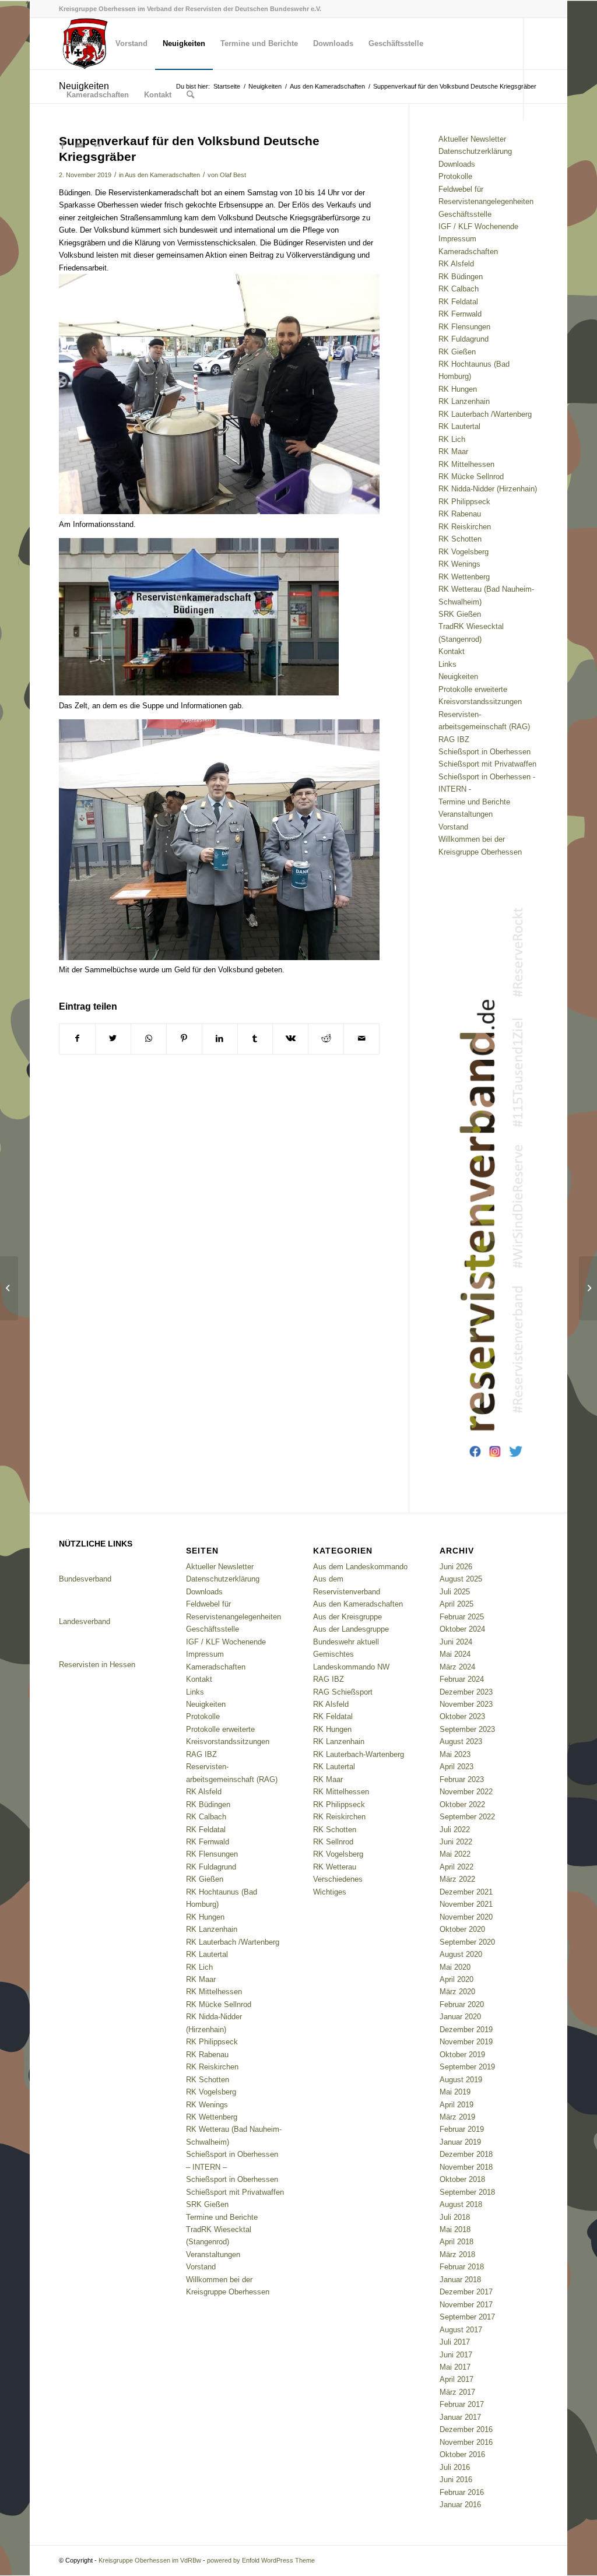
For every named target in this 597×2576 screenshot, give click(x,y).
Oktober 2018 (462, 2179)
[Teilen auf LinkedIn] (220, 1039)
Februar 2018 (462, 2267)
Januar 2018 (460, 2280)
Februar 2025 (462, 1617)
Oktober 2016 (462, 2454)
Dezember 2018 (466, 2154)
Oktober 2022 (462, 1804)
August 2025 (461, 1579)
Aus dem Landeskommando (360, 1567)
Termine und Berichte (474, 802)
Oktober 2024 (462, 1629)
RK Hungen (458, 389)
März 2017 (457, 2392)
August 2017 (461, 2330)
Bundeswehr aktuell (346, 1642)
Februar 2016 (462, 2492)
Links (447, 664)
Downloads (457, 164)
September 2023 (467, 1729)
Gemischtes (333, 1654)
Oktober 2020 (462, 1929)
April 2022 (456, 1867)
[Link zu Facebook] (62, 146)
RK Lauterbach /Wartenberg (485, 414)
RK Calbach (459, 289)
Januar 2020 (460, 2017)
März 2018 (457, 2255)
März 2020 (457, 1992)
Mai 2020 (455, 1967)
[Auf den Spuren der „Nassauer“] (9, 1288)
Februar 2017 (462, 2404)
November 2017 (466, 2305)
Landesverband (85, 1621)
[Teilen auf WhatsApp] (149, 1039)
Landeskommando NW (351, 1667)
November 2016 (466, 2442)
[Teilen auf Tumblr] (255, 1039)
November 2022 (466, 1792)
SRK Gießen (460, 614)
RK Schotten (460, 539)
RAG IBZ (454, 739)
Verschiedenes (338, 1879)
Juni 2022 (456, 1842)
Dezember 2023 (466, 1692)
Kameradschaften (468, 252)
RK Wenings (459, 564)
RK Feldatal (458, 302)
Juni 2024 (456, 1642)
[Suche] (190, 95)
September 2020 (467, 1942)
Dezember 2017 (466, 2292)
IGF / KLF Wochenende (478, 226)
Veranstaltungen (466, 814)
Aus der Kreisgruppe (347, 1617)
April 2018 (456, 2242)
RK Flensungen (464, 327)
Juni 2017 (456, 2355)
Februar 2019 (462, 2129)
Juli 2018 (455, 2217)
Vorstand (453, 827)
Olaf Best (233, 175)
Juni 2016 (456, 2480)
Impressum (457, 239)
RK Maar (453, 451)
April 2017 (456, 2379)
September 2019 (467, 2067)
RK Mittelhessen (466, 464)
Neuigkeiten (458, 676)
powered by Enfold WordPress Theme (261, 2560)
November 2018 (466, 2167)
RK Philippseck (464, 502)
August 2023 (461, 1742)
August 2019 (461, 2080)
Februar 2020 (462, 2004)
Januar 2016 (460, 2505)
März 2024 (457, 1667)
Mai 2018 (455, 2229)
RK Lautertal (459, 426)
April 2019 (456, 2105)
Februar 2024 (462, 1679)
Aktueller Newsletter (472, 139)
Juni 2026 (456, 1567)
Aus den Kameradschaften (162, 175)
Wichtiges (330, 1892)
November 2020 (466, 1917)
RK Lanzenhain (464, 401)
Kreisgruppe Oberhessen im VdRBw (150, 2560)
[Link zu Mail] (80, 146)
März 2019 (457, 2117)
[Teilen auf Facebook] (77, 1039)
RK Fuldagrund (463, 339)
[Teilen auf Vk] (290, 1039)
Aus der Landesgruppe (351, 1629)
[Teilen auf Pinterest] (184, 1039)
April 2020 (456, 1979)
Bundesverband (85, 1579)
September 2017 (467, 2317)
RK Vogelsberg (463, 552)
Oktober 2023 (462, 1716)
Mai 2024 (455, 1654)
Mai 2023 (455, 1754)
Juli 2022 (455, 1830)
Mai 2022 (455, 1854)
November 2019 (466, 2042)
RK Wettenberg (464, 577)
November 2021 (466, 1904)
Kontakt (452, 651)
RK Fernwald (460, 314)
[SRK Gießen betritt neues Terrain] (588, 1288)
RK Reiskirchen (465, 527)
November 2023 (466, 1704)
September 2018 (467, 2192)
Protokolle (455, 176)
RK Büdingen (461, 277)
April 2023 (456, 1767)
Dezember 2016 (466, 2429)
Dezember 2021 (466, 1892)
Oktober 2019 (462, 2055)
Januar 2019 (460, 2142)
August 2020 (461, 1954)
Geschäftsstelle (465, 214)
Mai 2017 (455, 2367)
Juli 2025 (455, 1592)
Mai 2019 (455, 2092)
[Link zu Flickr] (97, 146)
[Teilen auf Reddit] (326, 1039)
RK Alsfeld (456, 264)
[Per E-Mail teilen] (361, 1039)
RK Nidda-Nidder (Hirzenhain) (488, 489)
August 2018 (461, 2204)
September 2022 (467, 1817)
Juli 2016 (455, 2467)
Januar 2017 (460, 2417)
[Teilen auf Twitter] (113, 1039)
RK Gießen (457, 352)
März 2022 (457, 1879)
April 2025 (456, 1604)
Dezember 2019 (466, 2029)
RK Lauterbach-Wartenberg (359, 1754)
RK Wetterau (335, 1867)
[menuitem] (83, 44)
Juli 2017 (455, 2342)
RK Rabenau (460, 514)
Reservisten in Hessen (97, 1665)
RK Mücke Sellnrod (471, 477)
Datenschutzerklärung (475, 151)
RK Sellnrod (333, 1842)
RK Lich (452, 439)
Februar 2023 (462, 1779)
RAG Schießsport (343, 1692)
